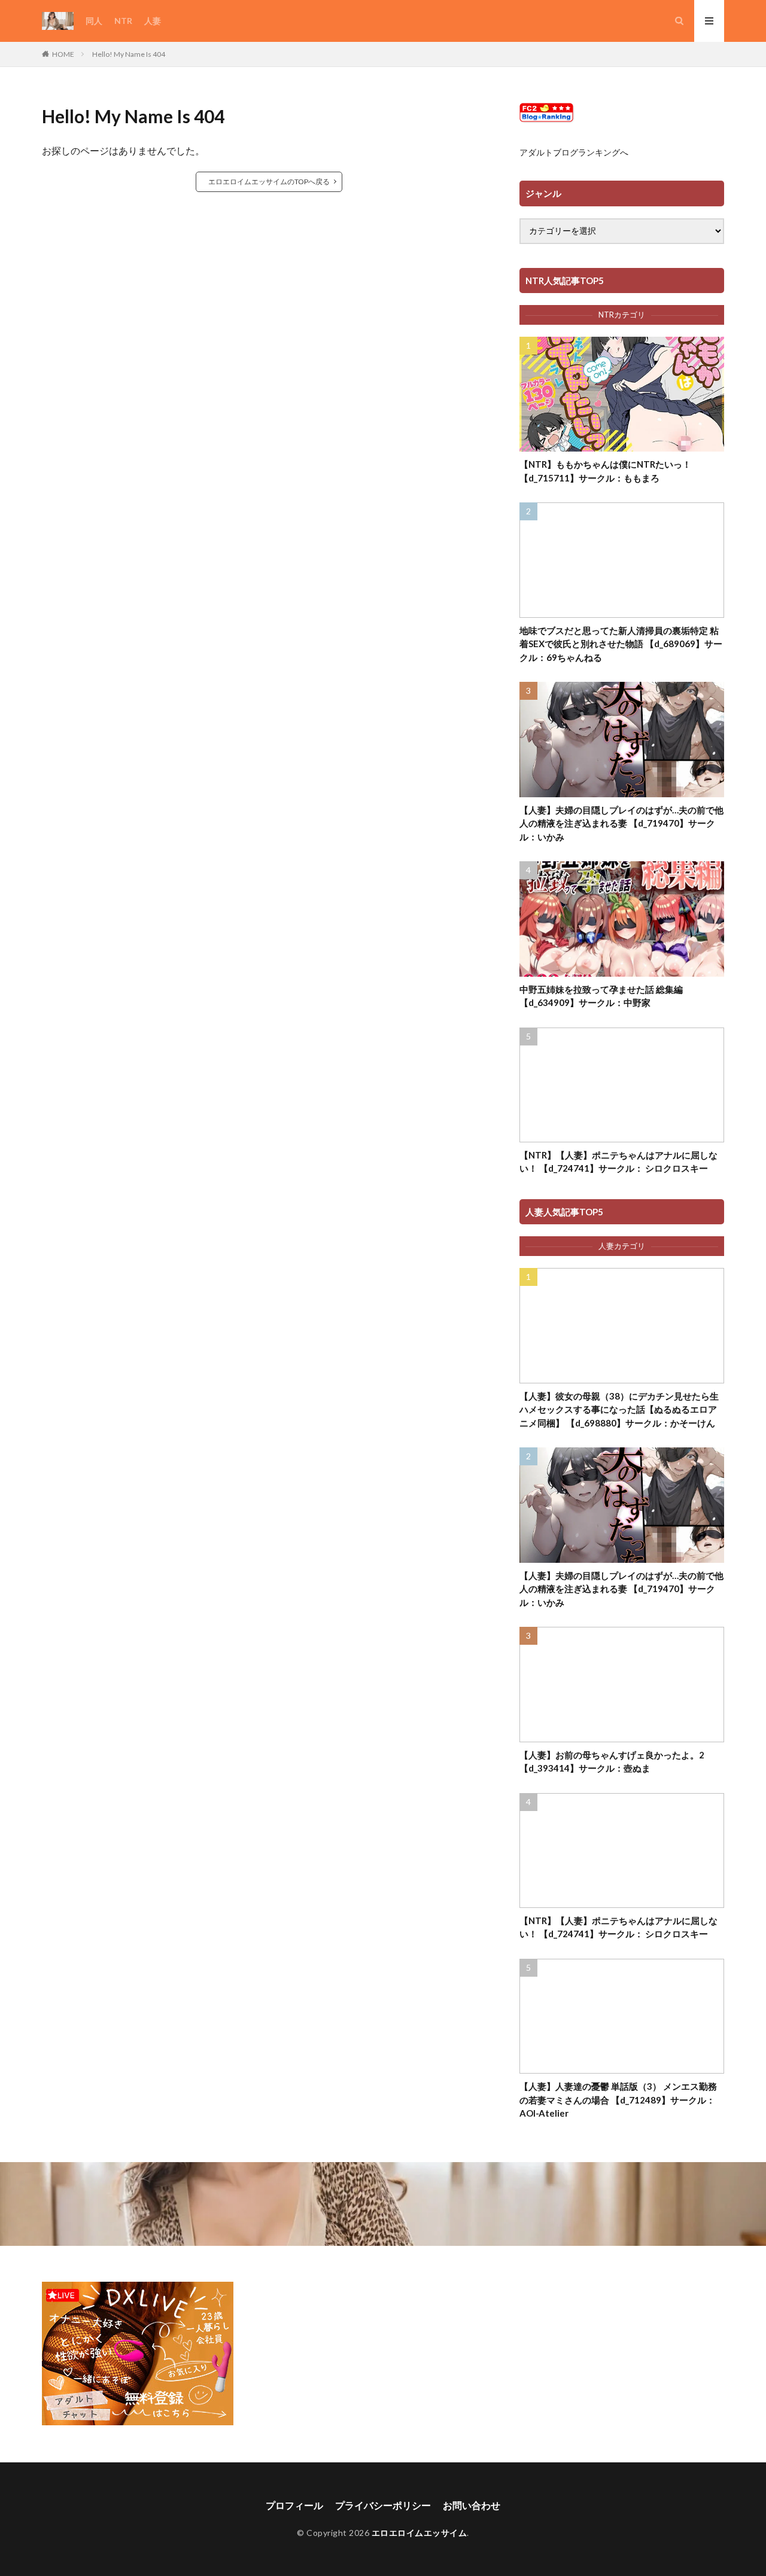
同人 (94, 21)
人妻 (153, 21)
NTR (123, 21)
